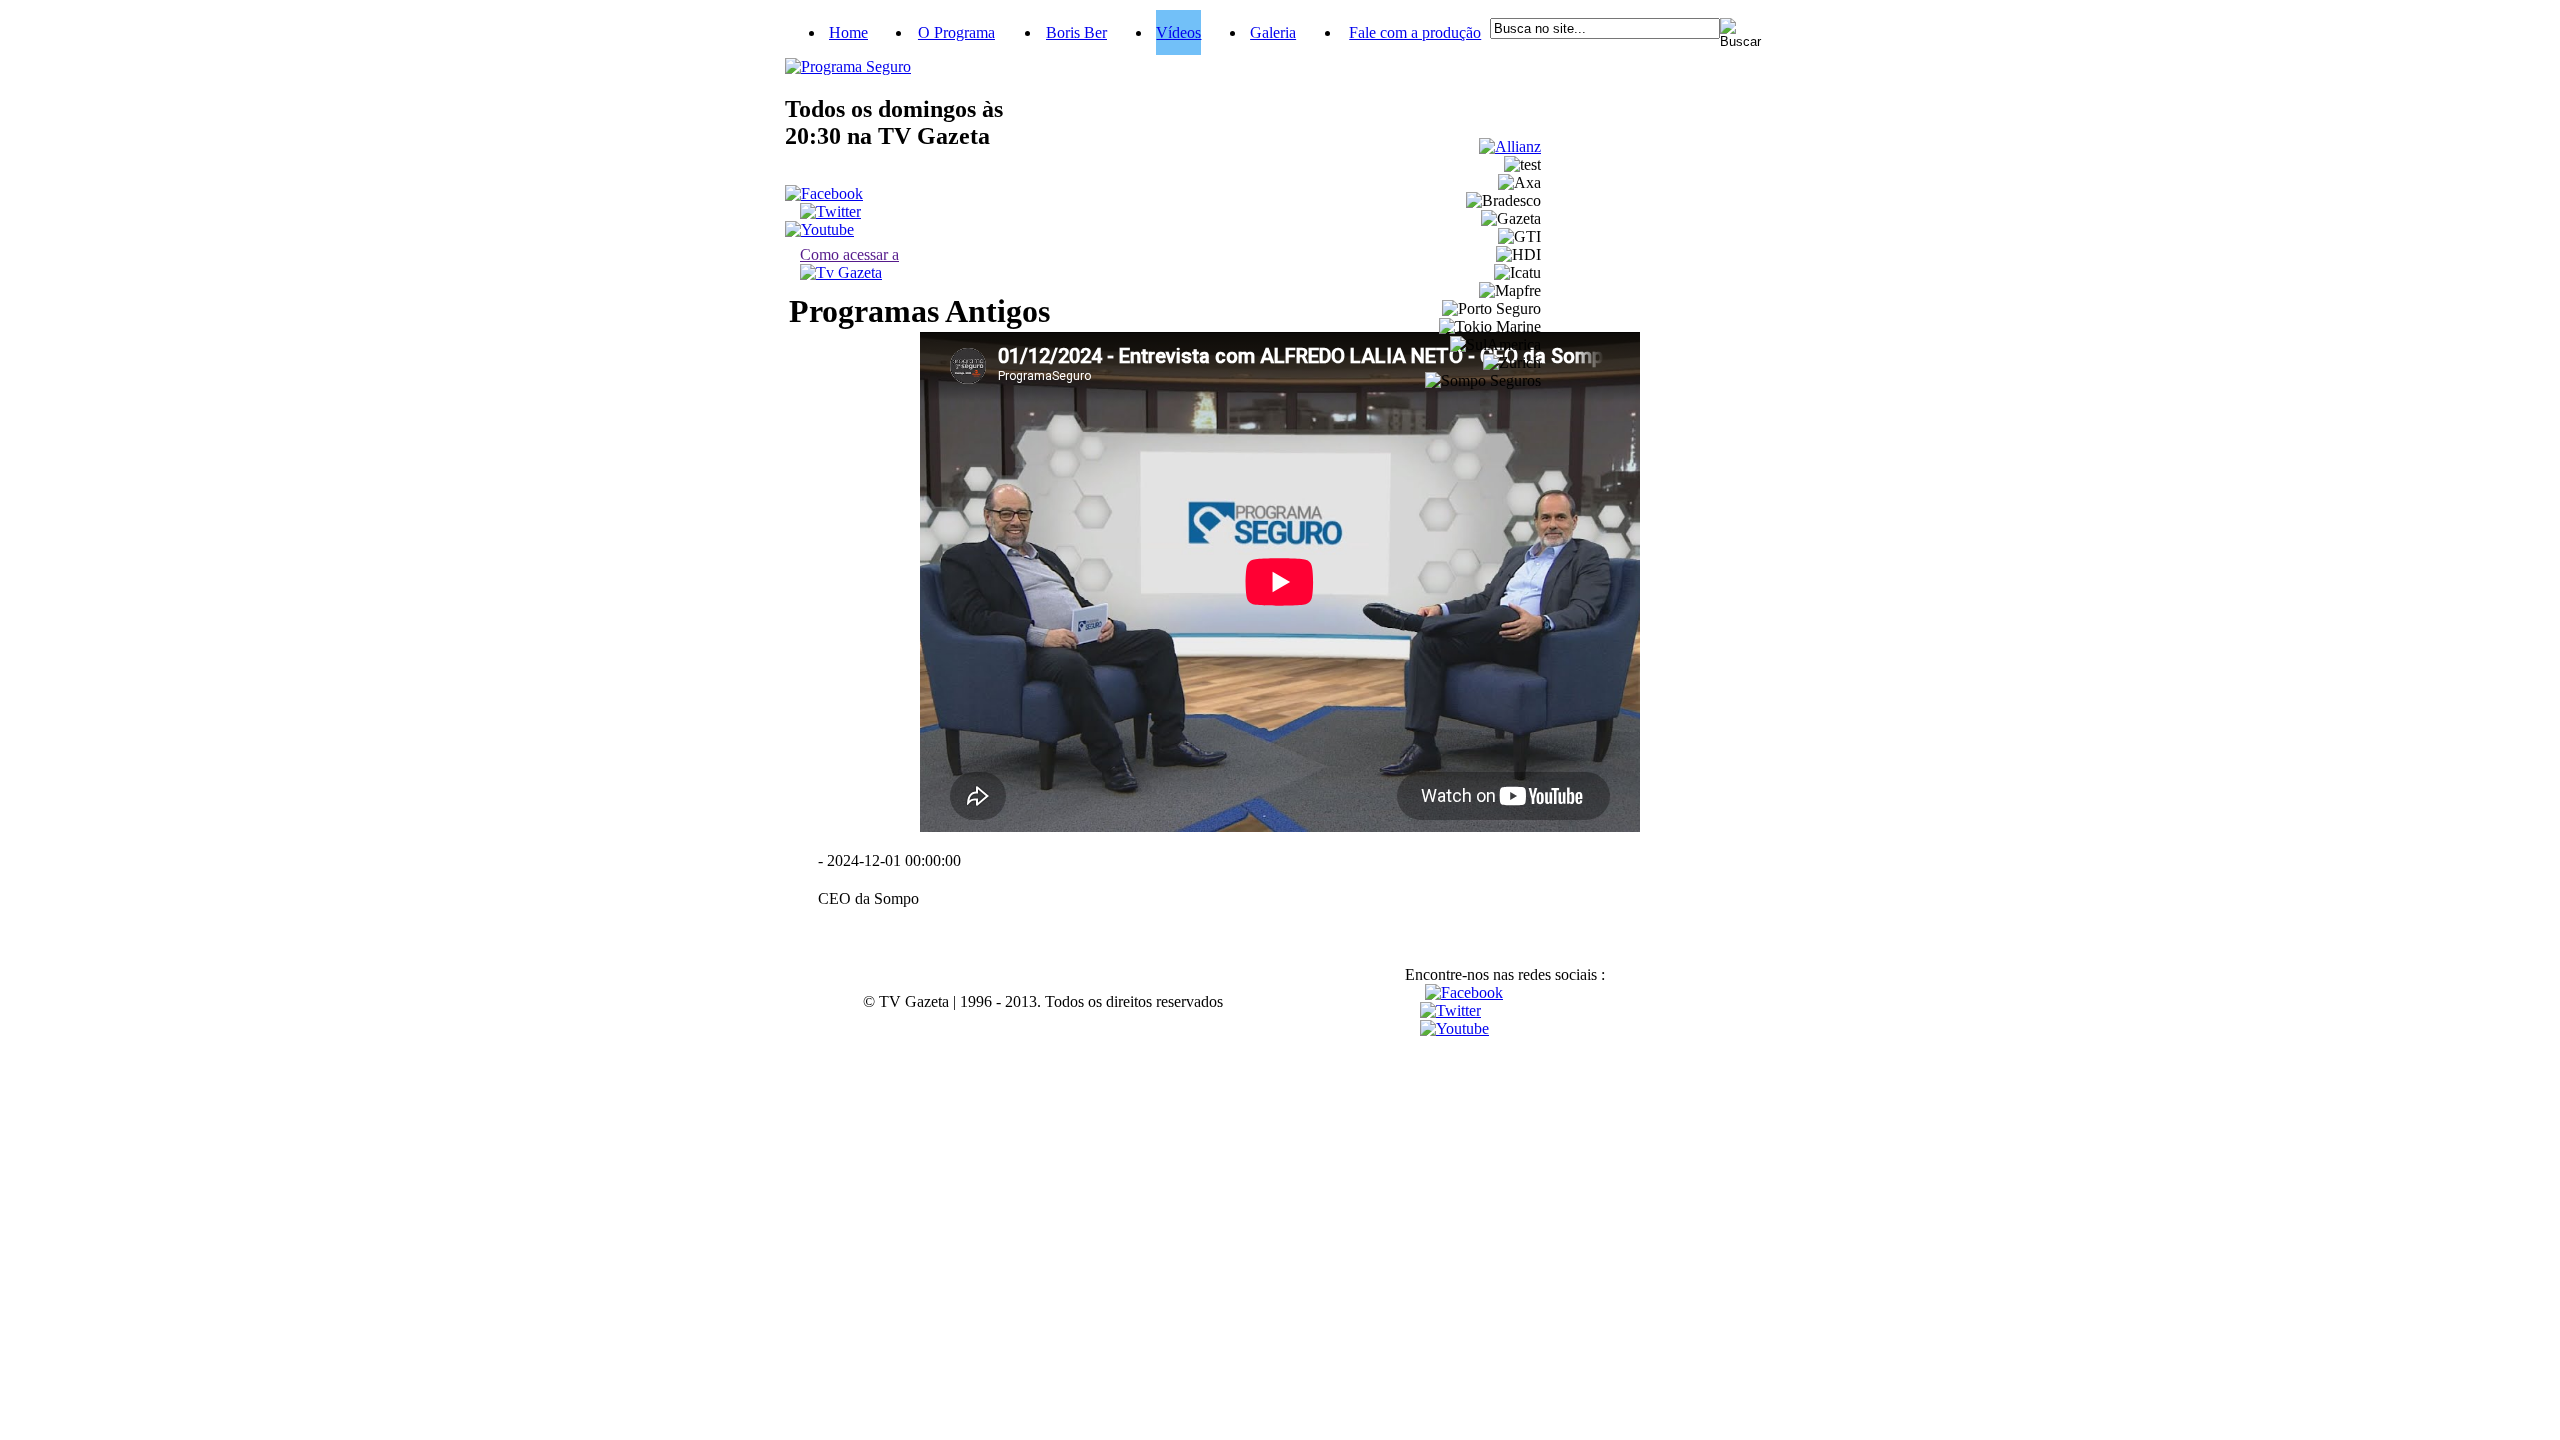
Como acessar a (849, 254)
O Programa (956, 32)
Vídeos (1178, 32)
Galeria (1273, 32)
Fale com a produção (1415, 32)
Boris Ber (1076, 32)
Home (848, 32)
